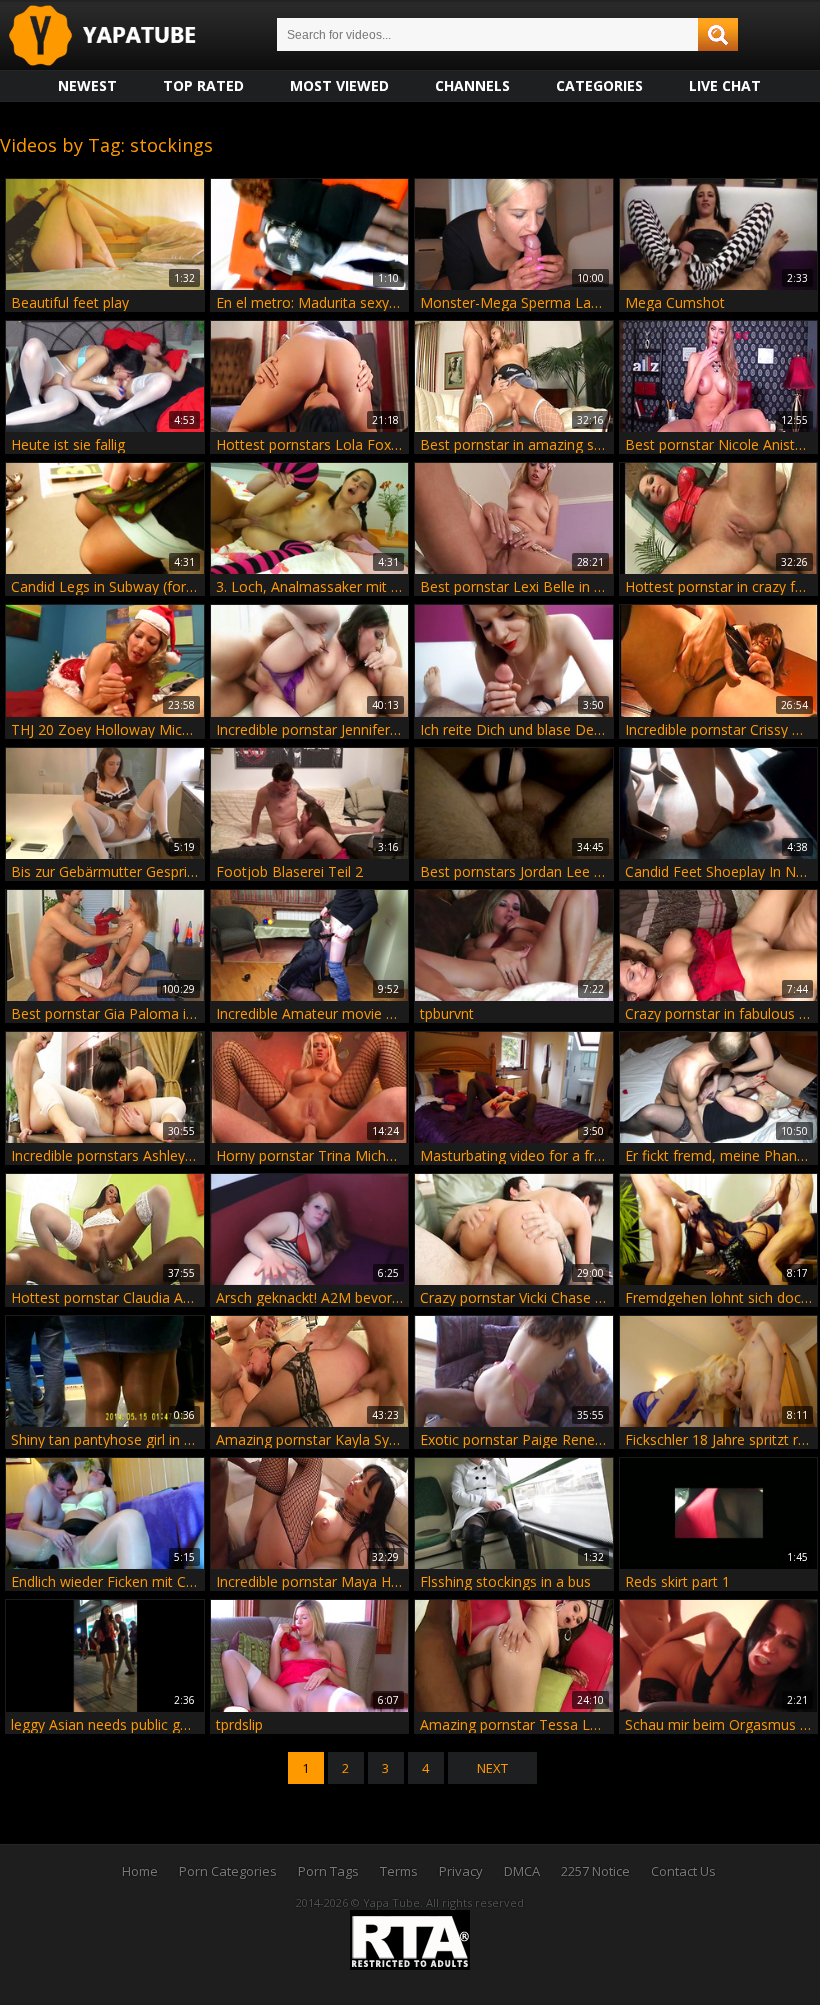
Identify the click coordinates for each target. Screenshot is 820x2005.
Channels (472, 85)
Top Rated (203, 85)
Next (492, 1768)
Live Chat (725, 85)
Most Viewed (339, 85)
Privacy (461, 1871)
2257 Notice (595, 1871)
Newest (87, 85)
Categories (599, 85)
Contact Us (683, 1871)
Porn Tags (328, 1871)
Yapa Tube (118, 36)
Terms (399, 1871)
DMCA (522, 1871)
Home (140, 1871)
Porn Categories (228, 1871)
